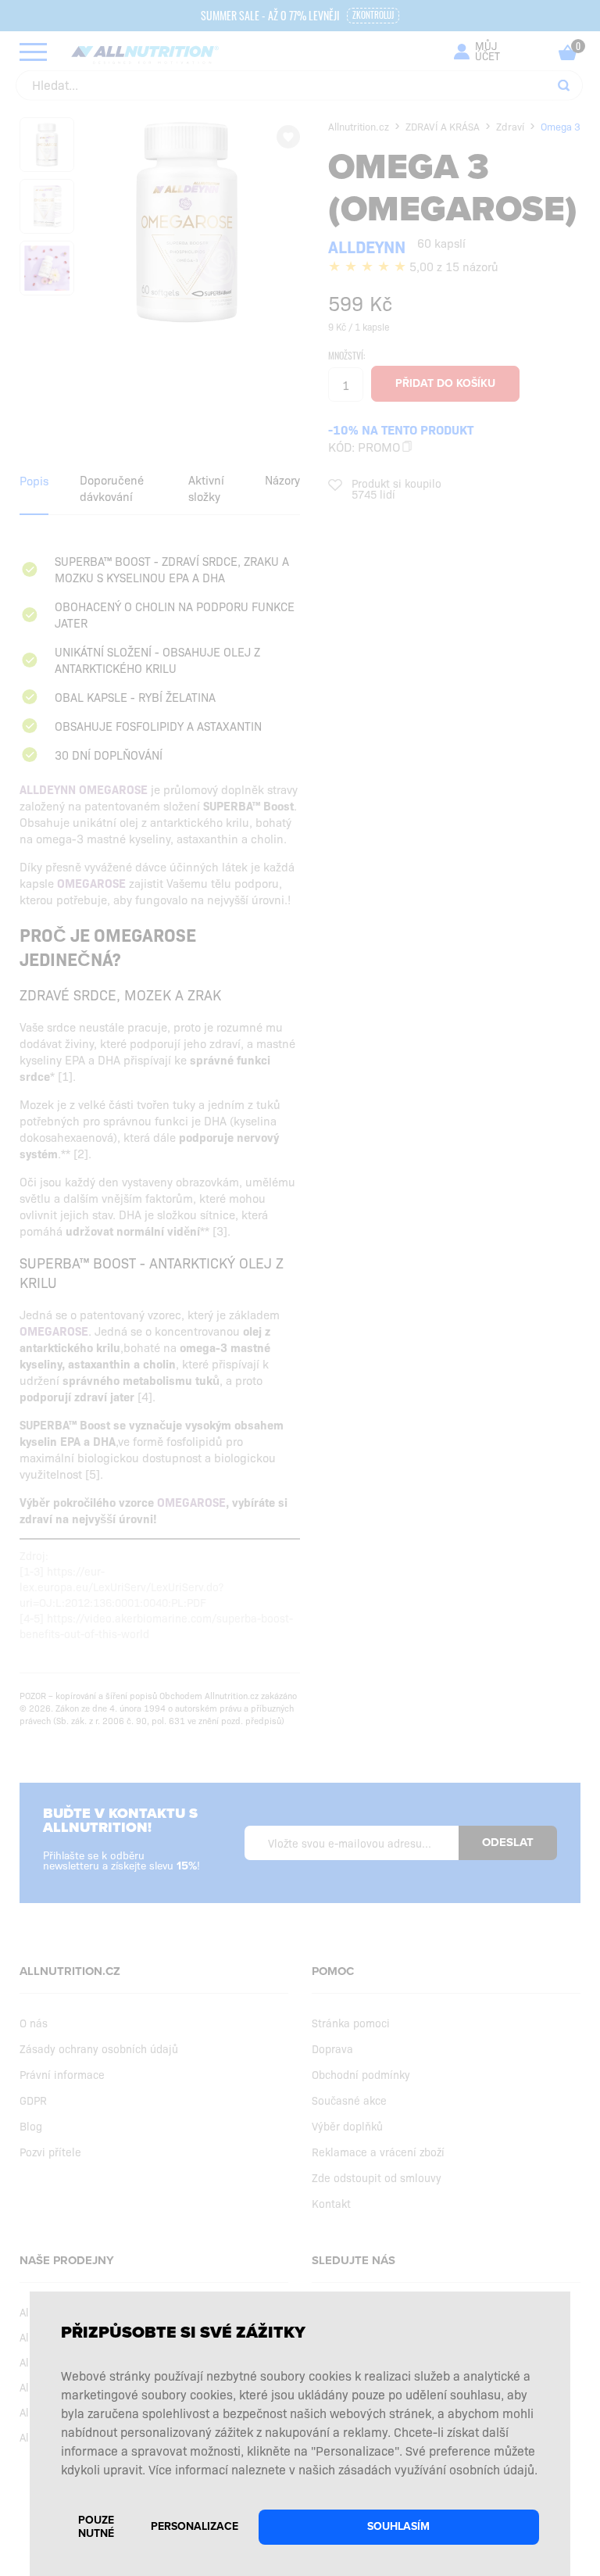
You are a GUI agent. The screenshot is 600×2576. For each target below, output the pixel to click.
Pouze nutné (96, 2527)
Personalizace (195, 2526)
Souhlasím (398, 2526)
